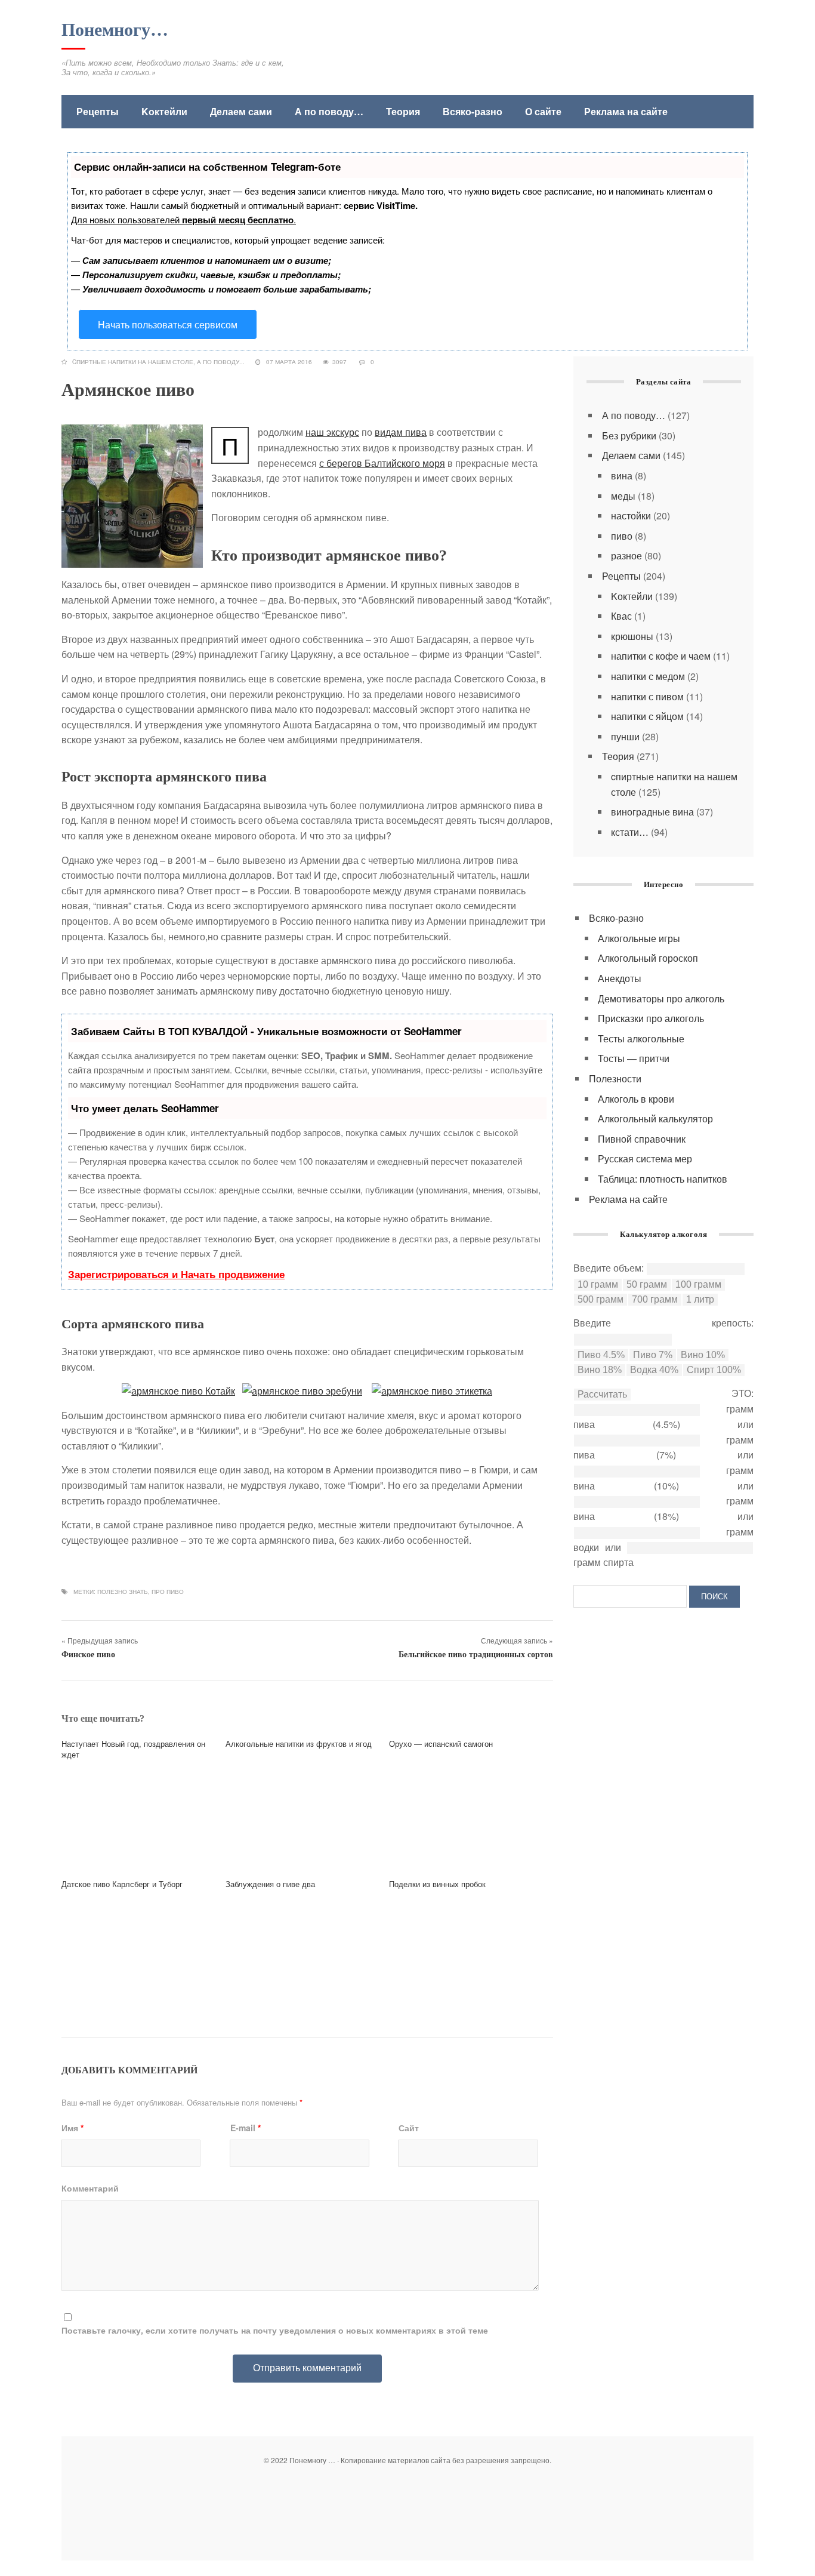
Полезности (615, 1078)
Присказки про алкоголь (651, 1018)
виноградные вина (652, 812)
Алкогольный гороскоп (648, 958)
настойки (631, 515)
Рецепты (98, 111)
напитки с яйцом (647, 716)
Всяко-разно (473, 111)
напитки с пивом (647, 696)
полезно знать (123, 1592)
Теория (403, 111)
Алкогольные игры (639, 938)
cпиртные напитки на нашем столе (133, 362)
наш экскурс (332, 432)
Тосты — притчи (634, 1058)
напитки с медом (648, 676)
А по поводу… (329, 111)
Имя (72, 2128)
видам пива (401, 432)
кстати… (630, 832)
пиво (622, 536)
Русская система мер (645, 1158)
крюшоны (632, 636)
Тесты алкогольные (641, 1038)
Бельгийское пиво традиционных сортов (476, 1655)
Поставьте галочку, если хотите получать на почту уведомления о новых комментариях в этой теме (275, 2330)
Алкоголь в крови (636, 1099)
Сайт (409, 2128)
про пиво (168, 1592)
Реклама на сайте (626, 111)
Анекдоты (620, 978)
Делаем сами (241, 111)
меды (623, 496)
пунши (625, 736)
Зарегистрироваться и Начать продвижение (176, 1274)
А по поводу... (221, 362)
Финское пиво (88, 1655)
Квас (621, 616)
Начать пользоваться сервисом (168, 324)
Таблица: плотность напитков (663, 1179)
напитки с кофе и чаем (661, 656)
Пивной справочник (642, 1139)
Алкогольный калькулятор (655, 1118)
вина (622, 476)
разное (626, 555)
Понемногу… (115, 30)
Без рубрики (629, 436)
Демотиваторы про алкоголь (661, 998)
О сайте (543, 111)
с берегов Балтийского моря (382, 463)
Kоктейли (164, 111)
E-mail (246, 2128)
